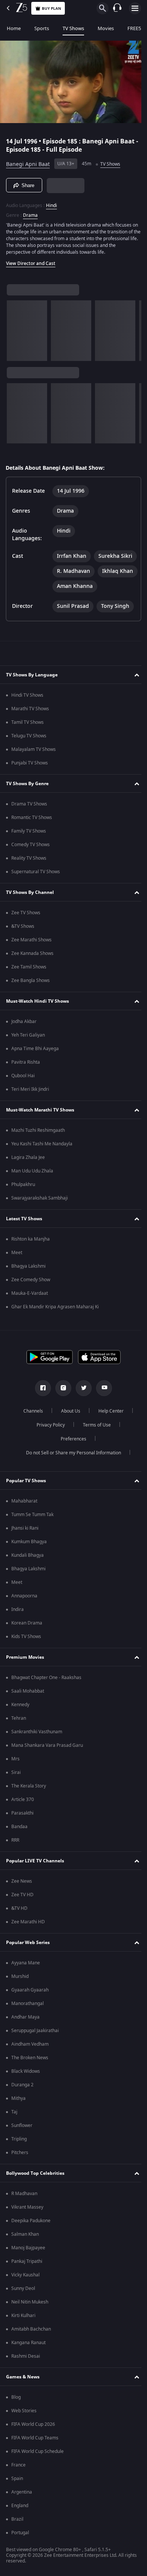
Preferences (71, 1471)
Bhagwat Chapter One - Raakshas (46, 1710)
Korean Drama (27, 1655)
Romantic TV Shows (32, 850)
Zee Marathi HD (28, 1954)
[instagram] (61, 1420)
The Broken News (30, 2090)
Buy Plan (51, 8)
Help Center (108, 1443)
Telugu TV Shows (29, 768)
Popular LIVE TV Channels (35, 1893)
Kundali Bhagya (28, 1588)
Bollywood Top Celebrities (35, 2205)
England (20, 2538)
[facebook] (40, 1420)
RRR (15, 1873)
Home (14, 28)
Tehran (19, 1751)
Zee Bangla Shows (31, 1013)
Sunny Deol (23, 2321)
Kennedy (20, 1737)
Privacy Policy (48, 1457)
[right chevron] (15, 327)
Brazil (17, 2552)
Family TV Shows (29, 863)
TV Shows (73, 28)
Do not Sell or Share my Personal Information (71, 1485)
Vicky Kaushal (25, 2307)
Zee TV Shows (26, 945)
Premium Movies (25, 1689)
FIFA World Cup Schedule (38, 2484)
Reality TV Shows (29, 891)
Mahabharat (24, 1533)
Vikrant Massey (27, 2240)
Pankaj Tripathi (27, 2294)
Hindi (51, 202)
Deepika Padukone (31, 2253)
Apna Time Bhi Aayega (35, 1081)
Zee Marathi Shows (31, 972)
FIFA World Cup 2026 (33, 2457)
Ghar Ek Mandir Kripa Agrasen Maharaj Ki (55, 1339)
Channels (31, 1443)
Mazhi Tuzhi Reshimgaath (38, 1163)
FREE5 (134, 28)
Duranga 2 (22, 2117)
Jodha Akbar (24, 1054)
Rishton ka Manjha (31, 1271)
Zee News (22, 1914)
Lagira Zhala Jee (28, 1190)
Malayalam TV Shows (34, 782)
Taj (14, 2144)
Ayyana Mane (26, 1995)
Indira (18, 1642)
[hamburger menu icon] (135, 8)
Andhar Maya (25, 2049)
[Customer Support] (117, 8)
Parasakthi (22, 1845)
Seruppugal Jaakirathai (35, 2063)
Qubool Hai (23, 1108)
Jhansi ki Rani (25, 1561)
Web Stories (24, 2443)
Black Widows (26, 2104)
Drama (30, 212)
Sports (42, 28)
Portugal (20, 2565)
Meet (17, 1285)
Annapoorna (24, 1628)
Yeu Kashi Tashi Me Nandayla (42, 1176)
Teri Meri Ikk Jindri (30, 1122)
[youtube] (101, 1420)
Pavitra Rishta (26, 1095)
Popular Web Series (28, 1975)
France (18, 2497)
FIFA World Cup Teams (35, 2470)
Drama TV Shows (29, 836)
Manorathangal (28, 2036)
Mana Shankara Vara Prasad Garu (47, 1778)
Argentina (22, 2524)
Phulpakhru (23, 1217)
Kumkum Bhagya (29, 1574)
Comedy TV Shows (31, 877)
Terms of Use (94, 1457)
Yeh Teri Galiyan (28, 1067)
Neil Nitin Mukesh (30, 2334)
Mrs (15, 1791)
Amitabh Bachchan (31, 2361)
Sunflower (22, 2158)
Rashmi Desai (26, 2389)
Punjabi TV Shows (30, 795)
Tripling (19, 2171)
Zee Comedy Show (31, 1312)
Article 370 (23, 1832)
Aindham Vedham (30, 2077)
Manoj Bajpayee (28, 2280)
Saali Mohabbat (28, 1723)
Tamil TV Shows (28, 755)
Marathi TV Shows (30, 741)
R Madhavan (24, 2226)
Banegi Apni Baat (28, 161)
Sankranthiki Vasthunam (37, 1764)
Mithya (18, 2131)
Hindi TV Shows (27, 728)
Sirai (16, 1805)
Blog (16, 2430)
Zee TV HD (22, 1927)
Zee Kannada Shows (32, 986)
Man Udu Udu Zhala (32, 1203)
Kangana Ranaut (28, 2375)
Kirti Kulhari (23, 2348)
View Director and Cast (31, 260)
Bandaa (19, 1859)
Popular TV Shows (26, 1513)
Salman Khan (25, 2267)
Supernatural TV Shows (36, 904)
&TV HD (19, 1941)
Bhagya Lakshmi (28, 1299)
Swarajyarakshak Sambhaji (40, 1230)
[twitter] (81, 1420)
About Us (68, 1443)
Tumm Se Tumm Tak (32, 1547)
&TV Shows (23, 959)
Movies (106, 28)
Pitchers (20, 2185)
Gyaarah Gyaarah (30, 2022)
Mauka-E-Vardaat (30, 1326)
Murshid (20, 2009)
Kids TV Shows (26, 1669)
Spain (17, 2511)
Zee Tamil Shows (29, 999)
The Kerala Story (29, 1818)
